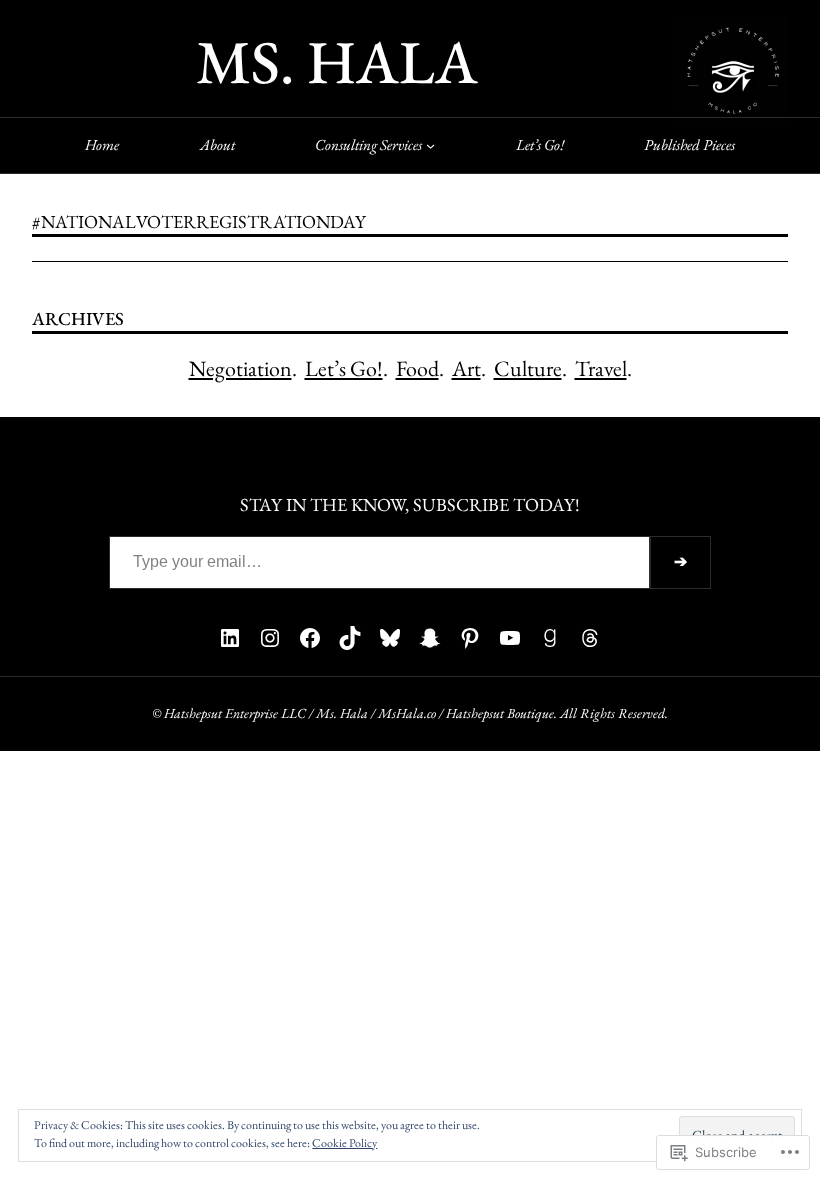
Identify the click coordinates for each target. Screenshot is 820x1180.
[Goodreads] (550, 638)
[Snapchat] (430, 638)
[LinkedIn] (230, 638)
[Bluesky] (390, 638)
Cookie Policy (344, 1143)
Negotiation (240, 368)
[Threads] (590, 638)
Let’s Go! (344, 368)
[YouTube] (510, 638)
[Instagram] (270, 638)
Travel (601, 368)
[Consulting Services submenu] (430, 145)
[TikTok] (350, 638)
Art (466, 368)
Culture (528, 368)
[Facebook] (310, 638)
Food (417, 368)
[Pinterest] (470, 638)
